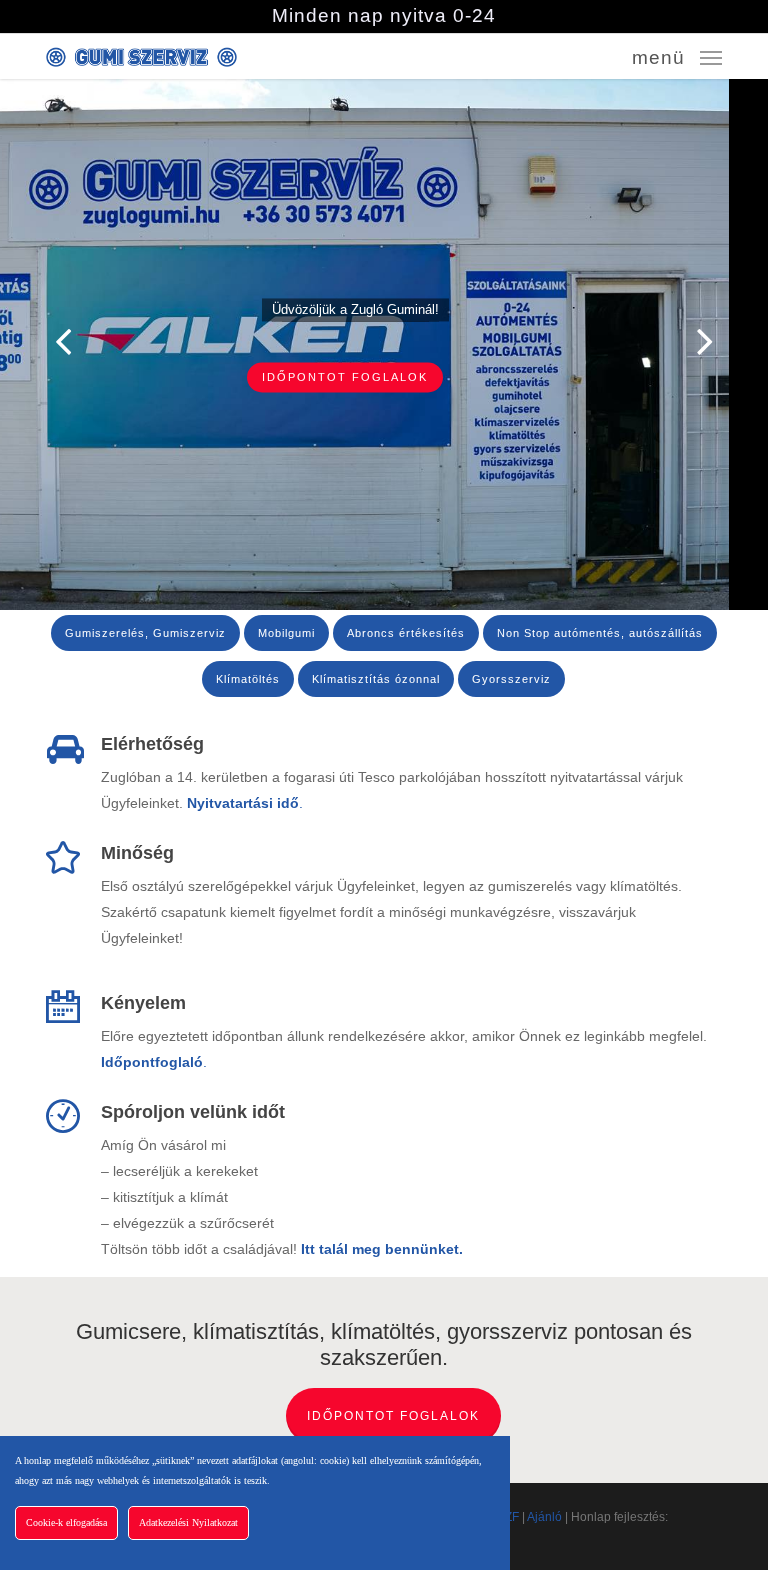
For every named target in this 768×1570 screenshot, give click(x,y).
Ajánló (544, 1517)
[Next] (743, 342)
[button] (677, 56)
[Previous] (25, 342)
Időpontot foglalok (393, 1416)
